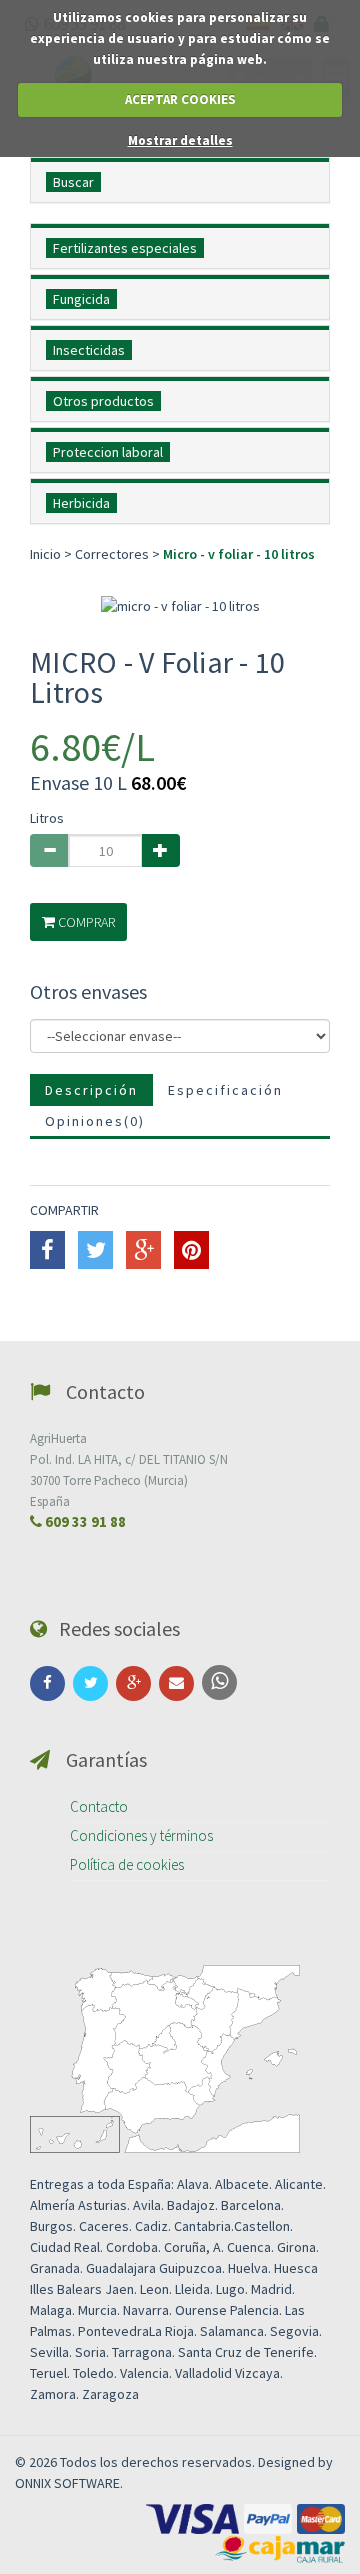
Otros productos (103, 401)
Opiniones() (95, 1121)
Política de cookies (127, 1864)
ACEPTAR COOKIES (180, 99)
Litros (47, 818)
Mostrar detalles (180, 140)
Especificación (225, 1090)
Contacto (99, 1806)
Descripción (91, 1090)
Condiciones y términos (141, 1835)
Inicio (47, 554)
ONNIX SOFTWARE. (69, 2483)
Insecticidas (89, 350)
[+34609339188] (219, 1682)
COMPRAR (85, 922)
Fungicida (81, 299)
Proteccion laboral (108, 452)
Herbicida (81, 503)
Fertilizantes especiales (125, 248)
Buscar (73, 182)
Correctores (112, 554)
